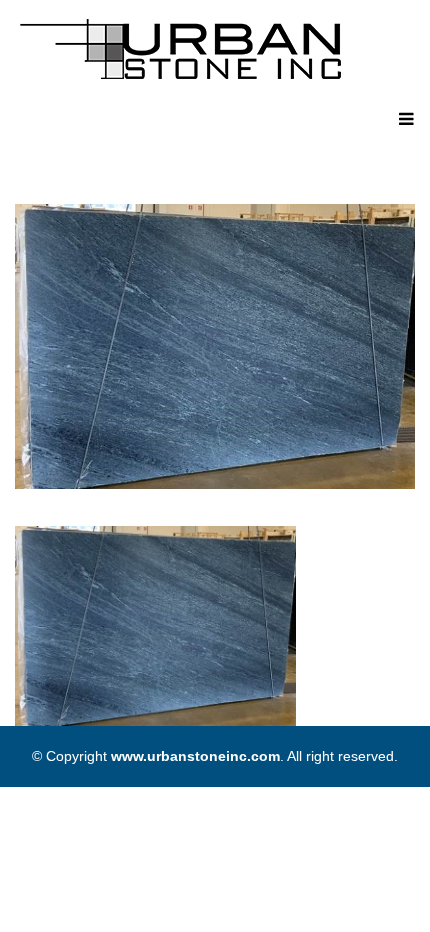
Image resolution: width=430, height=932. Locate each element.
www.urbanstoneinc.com (195, 756)
